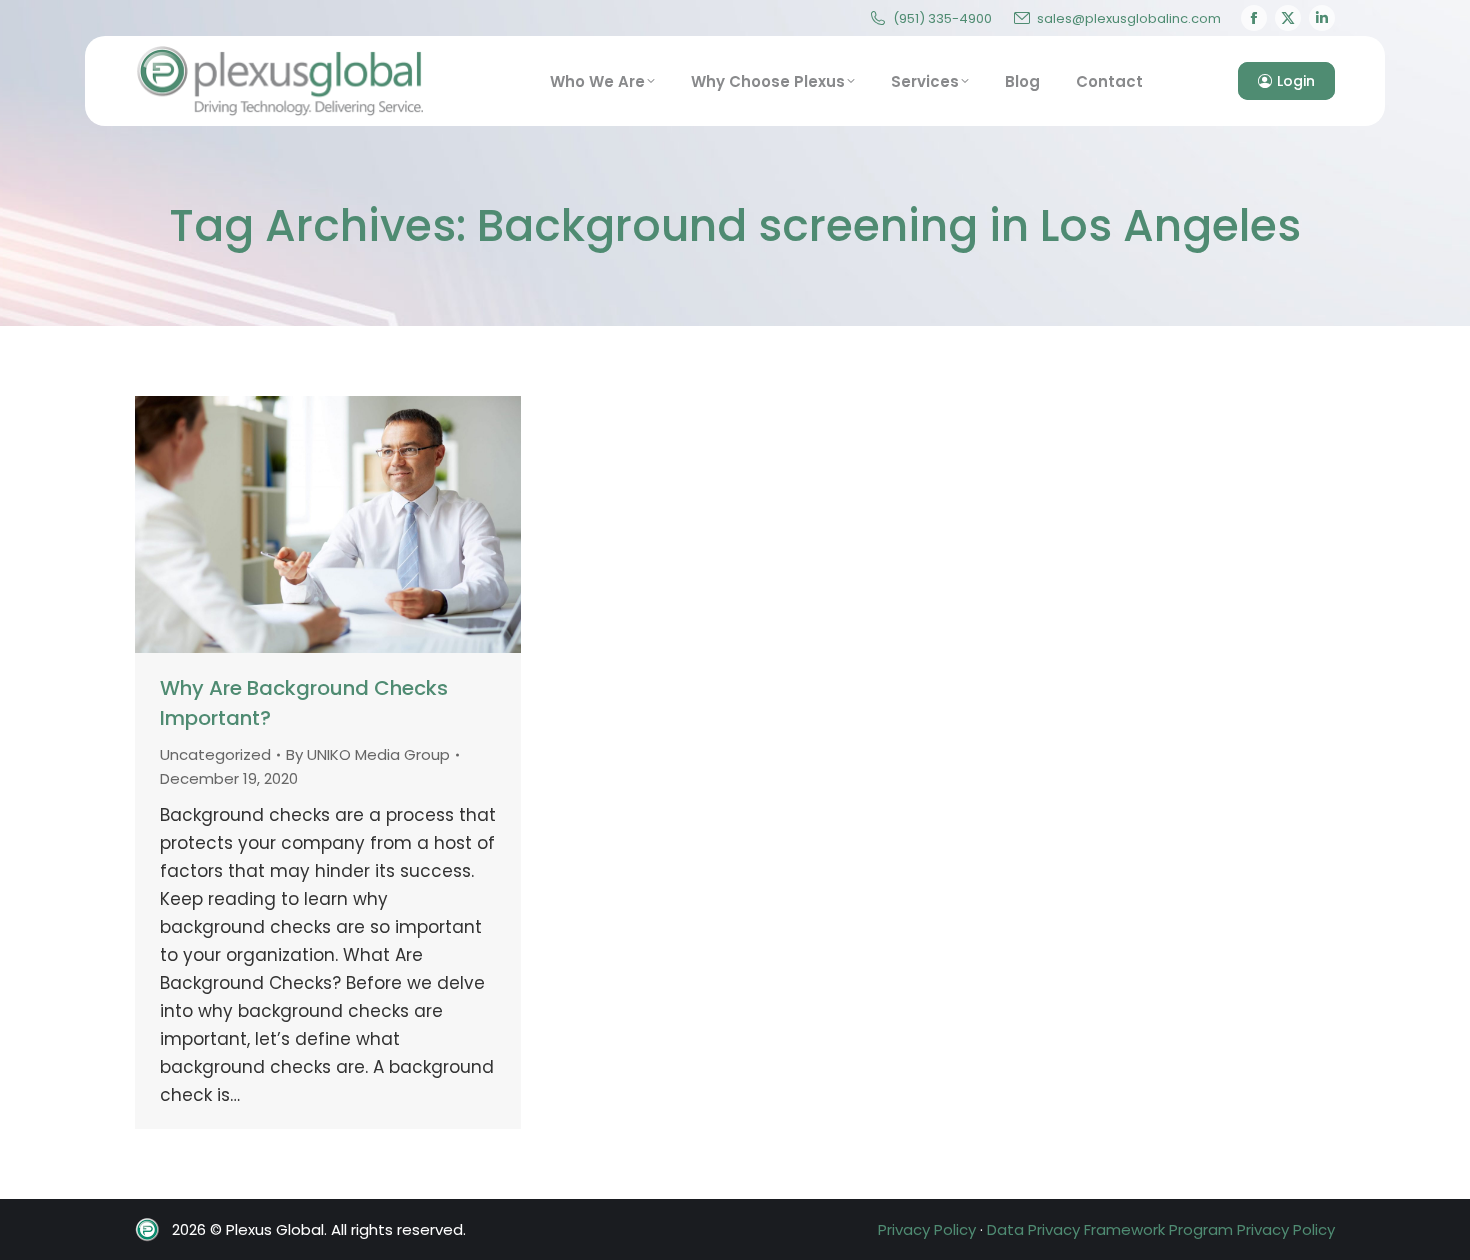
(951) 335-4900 (942, 18)
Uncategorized (215, 754)
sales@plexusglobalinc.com (1129, 18)
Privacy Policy (927, 1229)
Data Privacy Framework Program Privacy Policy (1161, 1229)
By (368, 754)
